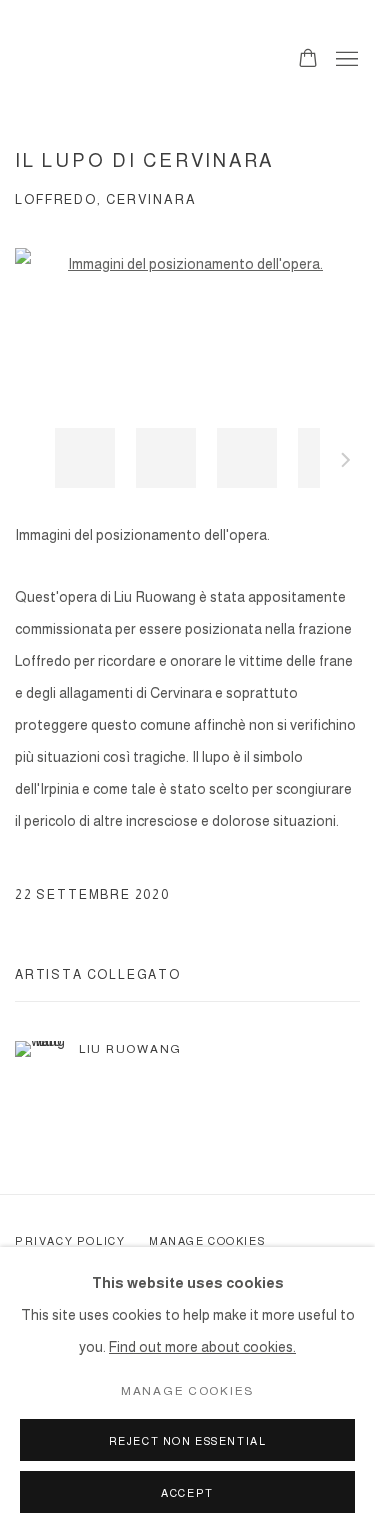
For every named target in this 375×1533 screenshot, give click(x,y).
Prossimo (346, 463)
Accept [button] (187, 1493)
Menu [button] (345, 60)
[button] (85, 458)
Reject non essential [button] (188, 1441)
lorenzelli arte (135, 60)
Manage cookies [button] (207, 1241)
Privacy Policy (70, 1241)
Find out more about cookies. (202, 1347)
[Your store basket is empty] (308, 60)
